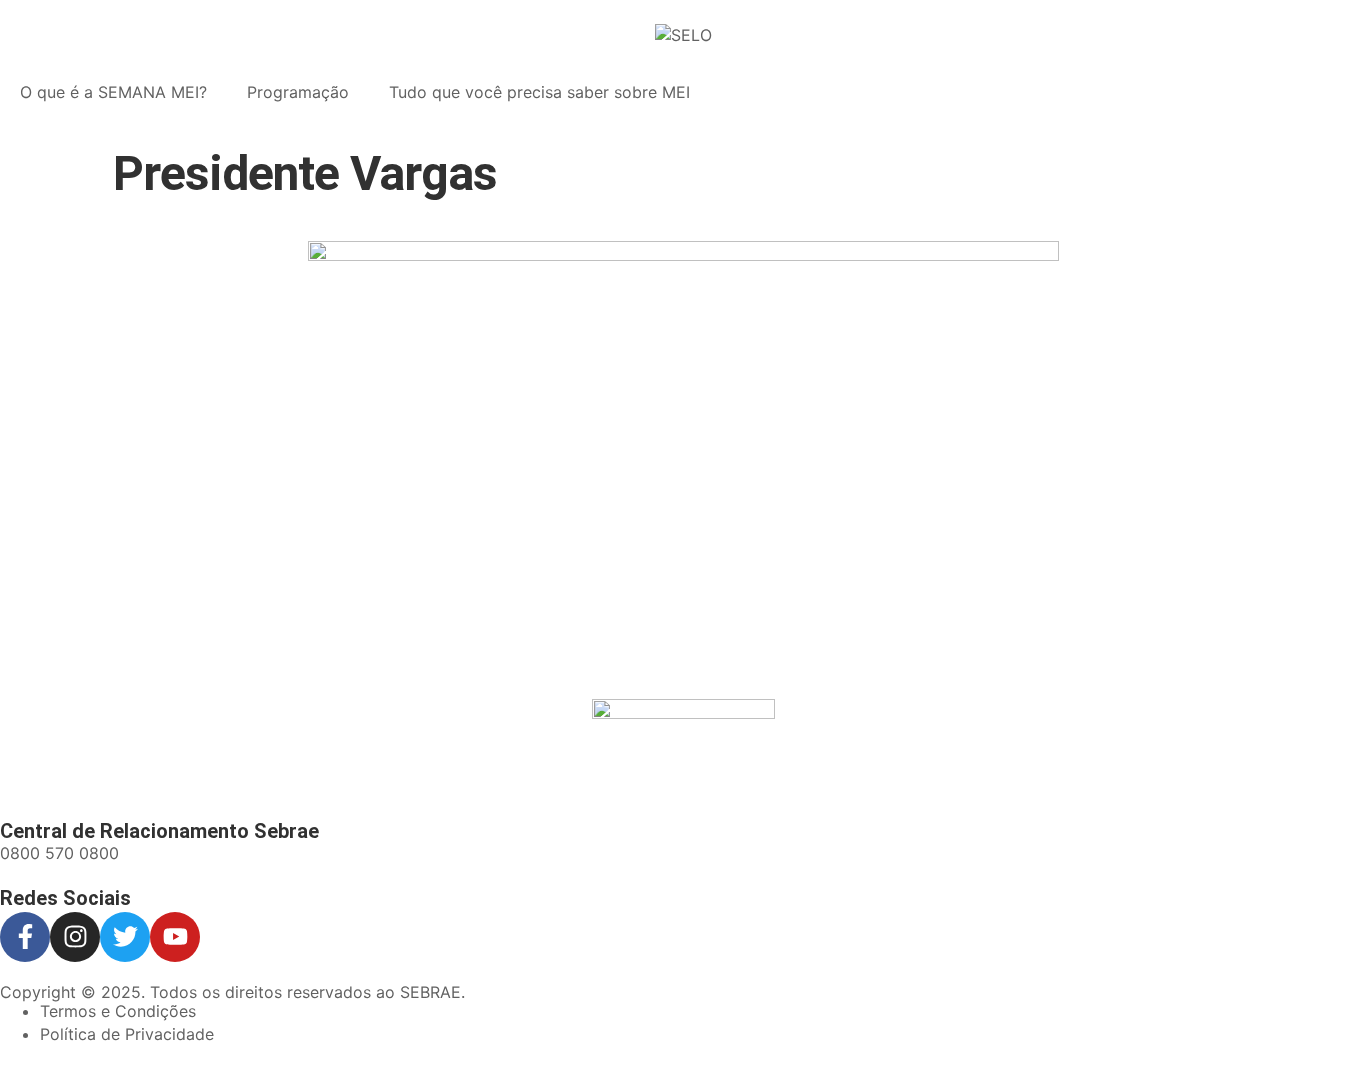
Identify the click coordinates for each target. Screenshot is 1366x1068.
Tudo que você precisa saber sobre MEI (539, 92)
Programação (298, 92)
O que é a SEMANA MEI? (113, 92)
